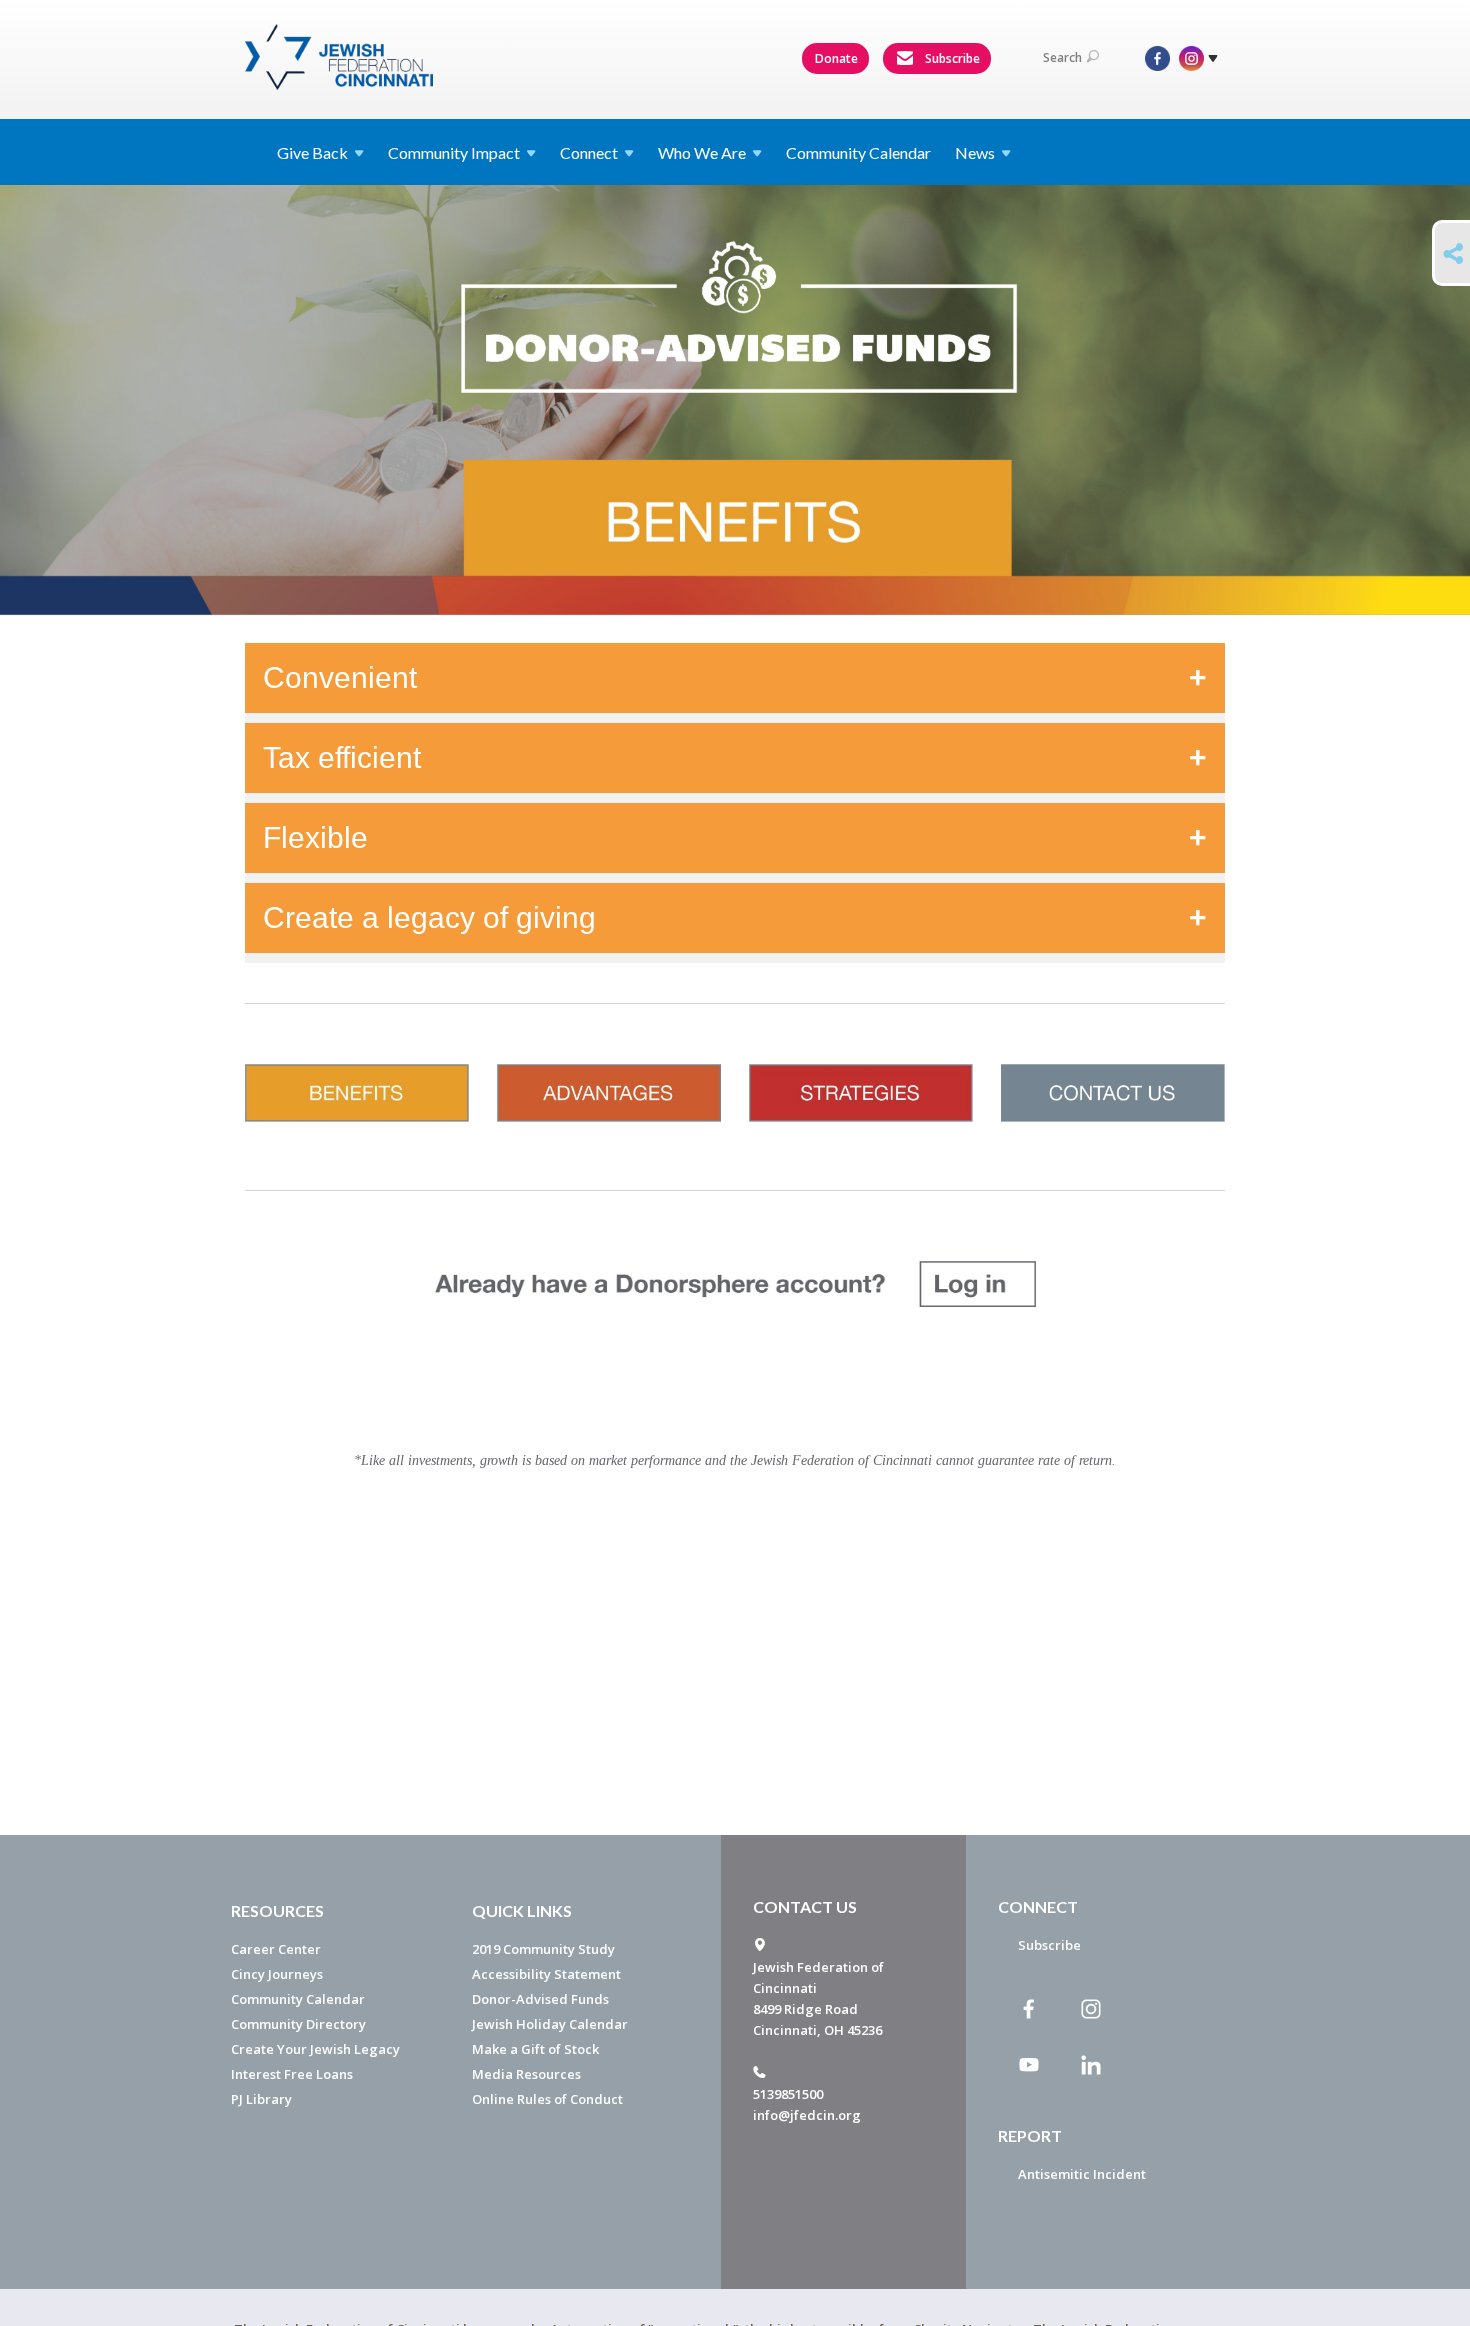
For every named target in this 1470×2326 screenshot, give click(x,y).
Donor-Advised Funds (540, 1999)
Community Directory (298, 2024)
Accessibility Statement (546, 1974)
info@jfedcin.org (807, 2115)
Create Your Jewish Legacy (315, 2049)
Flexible (315, 837)
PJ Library (261, 2099)
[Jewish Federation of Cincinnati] (341, 57)
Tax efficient (342, 757)
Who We (702, 152)
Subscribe (951, 58)
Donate (836, 58)
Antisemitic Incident (1082, 2174)
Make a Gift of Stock (535, 2049)
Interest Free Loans (292, 2074)
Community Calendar (858, 152)
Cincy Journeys (277, 1974)
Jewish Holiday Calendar (550, 2024)
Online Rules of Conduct (547, 2099)
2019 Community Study (543, 1949)
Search (1062, 57)
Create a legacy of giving (429, 917)
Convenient (340, 677)
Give (312, 152)
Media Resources (526, 2074)
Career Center (276, 1949)
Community (454, 152)
